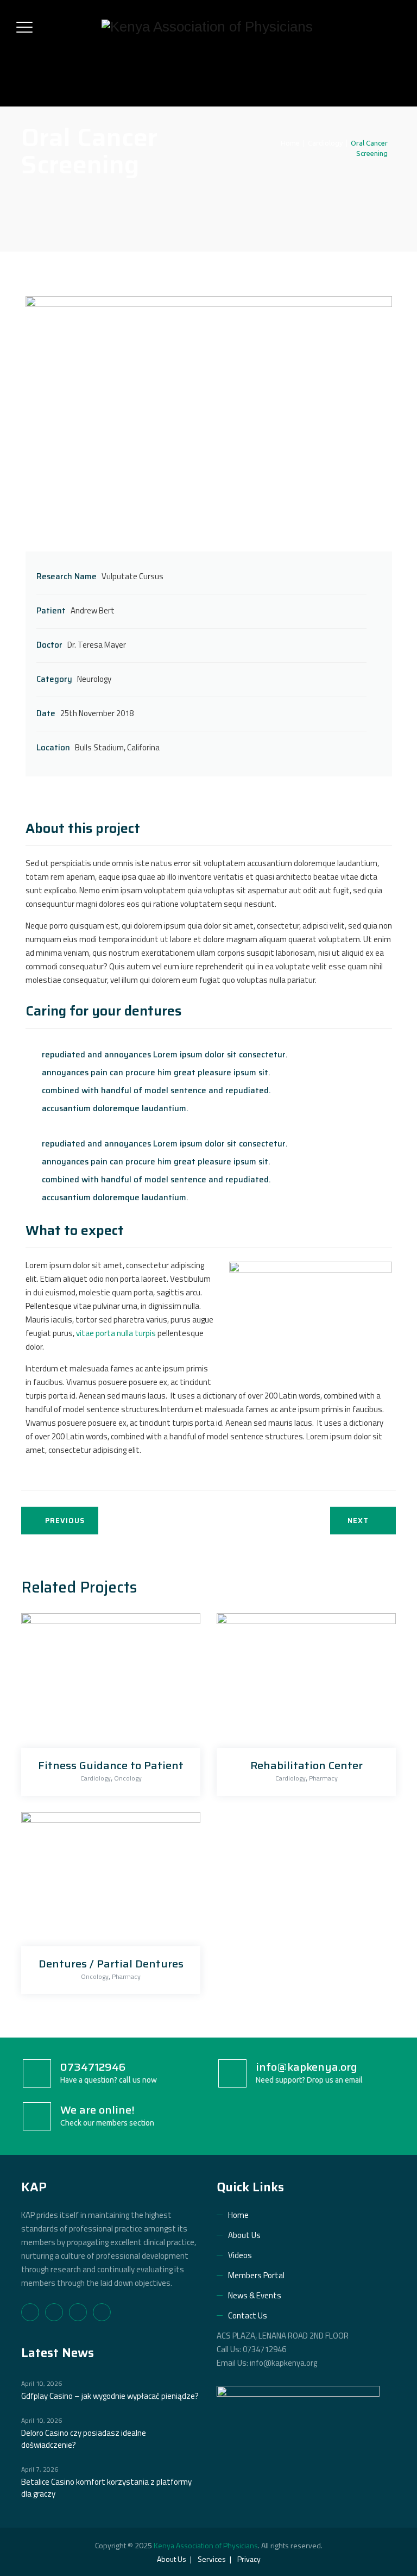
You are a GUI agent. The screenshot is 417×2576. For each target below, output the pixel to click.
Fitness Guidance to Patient (111, 1765)
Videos (240, 2255)
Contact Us (248, 2315)
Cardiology (96, 1778)
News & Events (255, 2295)
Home (289, 143)
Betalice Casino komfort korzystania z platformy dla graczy (106, 2488)
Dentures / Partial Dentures (111, 1964)
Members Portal (256, 2275)
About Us (244, 2235)
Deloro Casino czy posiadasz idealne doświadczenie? (84, 2439)
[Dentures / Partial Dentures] (108, 1882)
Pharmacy (323, 1778)
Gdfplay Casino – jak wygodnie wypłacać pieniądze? (110, 2396)
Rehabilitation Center (307, 1765)
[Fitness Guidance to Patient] (108, 1684)
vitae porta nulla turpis (116, 1333)
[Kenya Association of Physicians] (207, 27)
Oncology (128, 1778)
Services (212, 2559)
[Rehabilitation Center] (303, 1684)
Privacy (249, 2559)
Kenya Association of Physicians (206, 2545)
